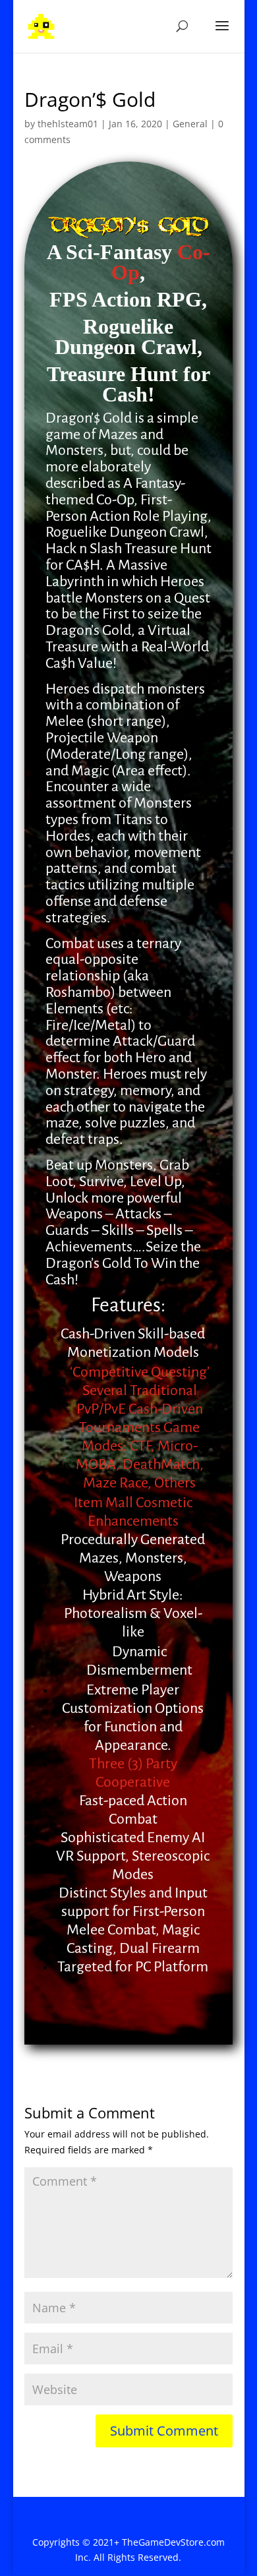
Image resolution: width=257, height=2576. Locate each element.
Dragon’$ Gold (89, 418)
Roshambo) (80, 992)
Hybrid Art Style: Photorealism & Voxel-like (133, 1613)
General (190, 124)
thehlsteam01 (68, 124)
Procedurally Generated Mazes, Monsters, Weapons (133, 1558)
